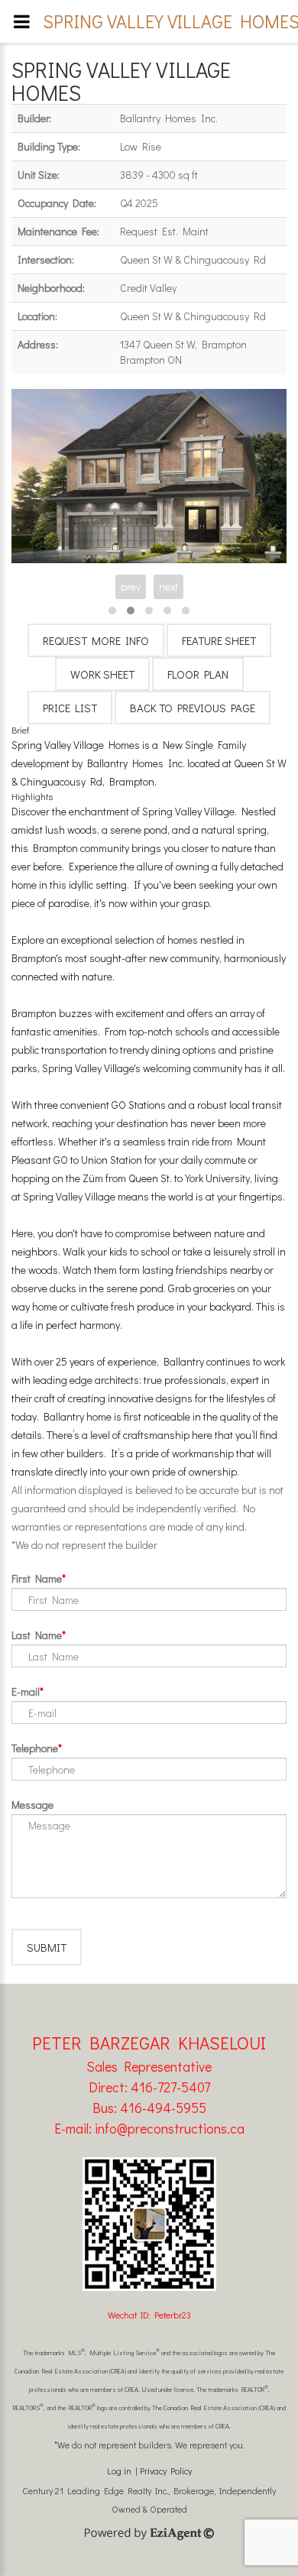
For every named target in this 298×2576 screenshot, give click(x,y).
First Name (37, 1578)
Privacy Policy (166, 2471)
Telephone (35, 1748)
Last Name (37, 1635)
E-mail (26, 1691)
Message (32, 1805)
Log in (119, 2471)
